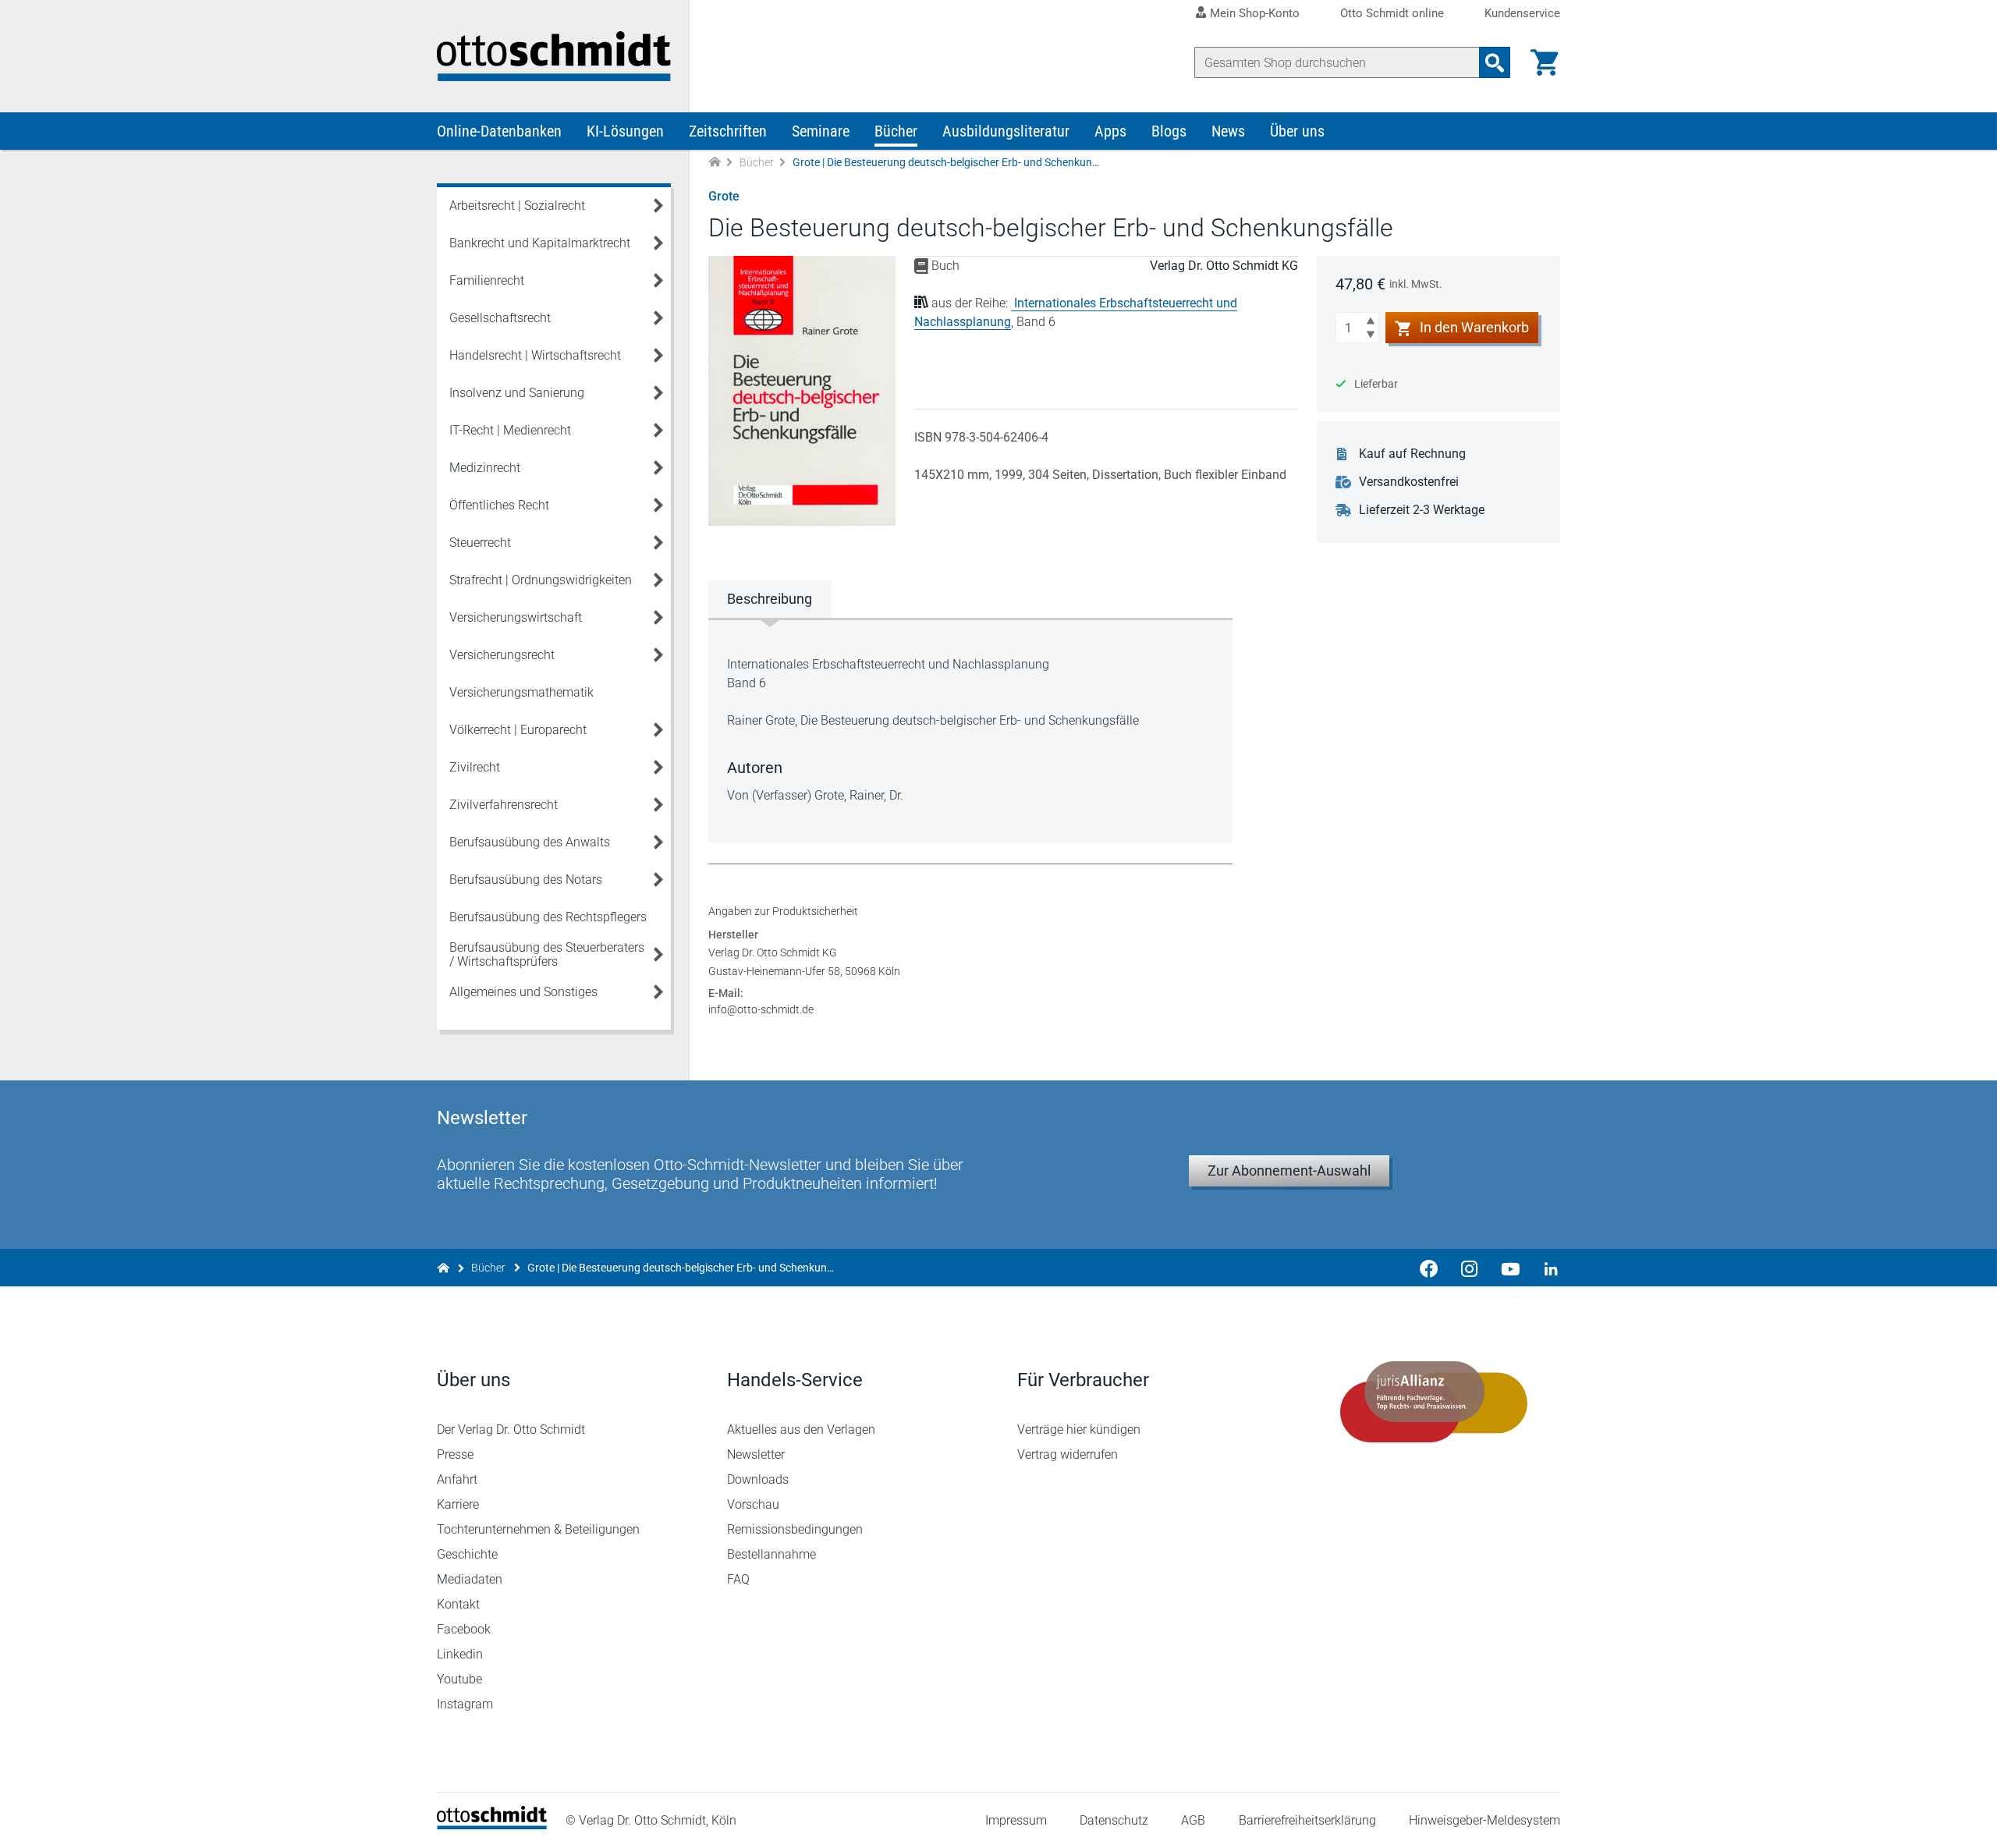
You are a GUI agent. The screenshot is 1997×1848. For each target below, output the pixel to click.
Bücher (896, 131)
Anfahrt (457, 1479)
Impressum (1016, 1820)
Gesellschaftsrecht (500, 318)
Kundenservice (1522, 14)
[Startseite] (492, 1825)
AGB (1193, 1820)
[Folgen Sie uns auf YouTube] (1510, 1268)
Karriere (458, 1504)
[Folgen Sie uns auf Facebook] (1429, 1268)
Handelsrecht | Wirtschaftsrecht (535, 355)
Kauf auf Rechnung (1412, 454)
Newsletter (756, 1454)
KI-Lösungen (625, 131)
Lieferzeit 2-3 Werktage (1422, 510)
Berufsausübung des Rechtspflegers (548, 917)
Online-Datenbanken (499, 131)
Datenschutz (1114, 1820)
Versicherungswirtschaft (516, 617)
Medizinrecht (485, 468)
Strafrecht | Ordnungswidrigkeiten (541, 580)
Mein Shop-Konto (1255, 13)
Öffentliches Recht (499, 505)
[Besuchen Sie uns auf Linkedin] (1546, 1268)
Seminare (821, 131)
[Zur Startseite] (715, 163)
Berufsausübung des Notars (526, 880)
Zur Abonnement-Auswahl (1289, 1171)
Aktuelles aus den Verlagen (801, 1429)
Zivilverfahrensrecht (504, 805)
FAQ (738, 1579)
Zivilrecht (475, 767)
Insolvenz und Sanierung (517, 393)
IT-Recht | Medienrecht (510, 430)
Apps (1110, 131)
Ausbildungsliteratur (1006, 131)
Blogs (1169, 131)
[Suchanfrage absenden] (1495, 62)
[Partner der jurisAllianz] (1434, 1402)
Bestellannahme (771, 1554)
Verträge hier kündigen (1079, 1429)
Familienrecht (487, 280)
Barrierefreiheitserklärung (1307, 1820)
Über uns (1297, 131)
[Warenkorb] (1545, 62)
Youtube (459, 1679)
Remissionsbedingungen (795, 1529)
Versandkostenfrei (1409, 482)
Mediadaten (470, 1579)
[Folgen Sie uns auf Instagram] (1470, 1268)
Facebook (464, 1629)
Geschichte (467, 1554)
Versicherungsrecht (502, 655)
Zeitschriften (728, 131)
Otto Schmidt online (1392, 14)
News (1228, 131)
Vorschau (753, 1504)
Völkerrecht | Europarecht (518, 730)
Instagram (465, 1704)
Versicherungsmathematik (521, 692)
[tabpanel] (970, 730)
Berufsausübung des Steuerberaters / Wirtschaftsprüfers (547, 954)
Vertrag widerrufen (1068, 1454)
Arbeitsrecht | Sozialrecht (517, 206)
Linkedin (460, 1654)
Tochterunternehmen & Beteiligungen (538, 1529)
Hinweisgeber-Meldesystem (1484, 1820)
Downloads (758, 1479)
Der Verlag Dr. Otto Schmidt (511, 1429)
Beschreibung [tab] (770, 599)
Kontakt (458, 1604)
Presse (455, 1454)
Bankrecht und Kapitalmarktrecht (540, 243)
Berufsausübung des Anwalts (530, 842)
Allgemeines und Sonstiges (523, 992)
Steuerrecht (480, 543)
